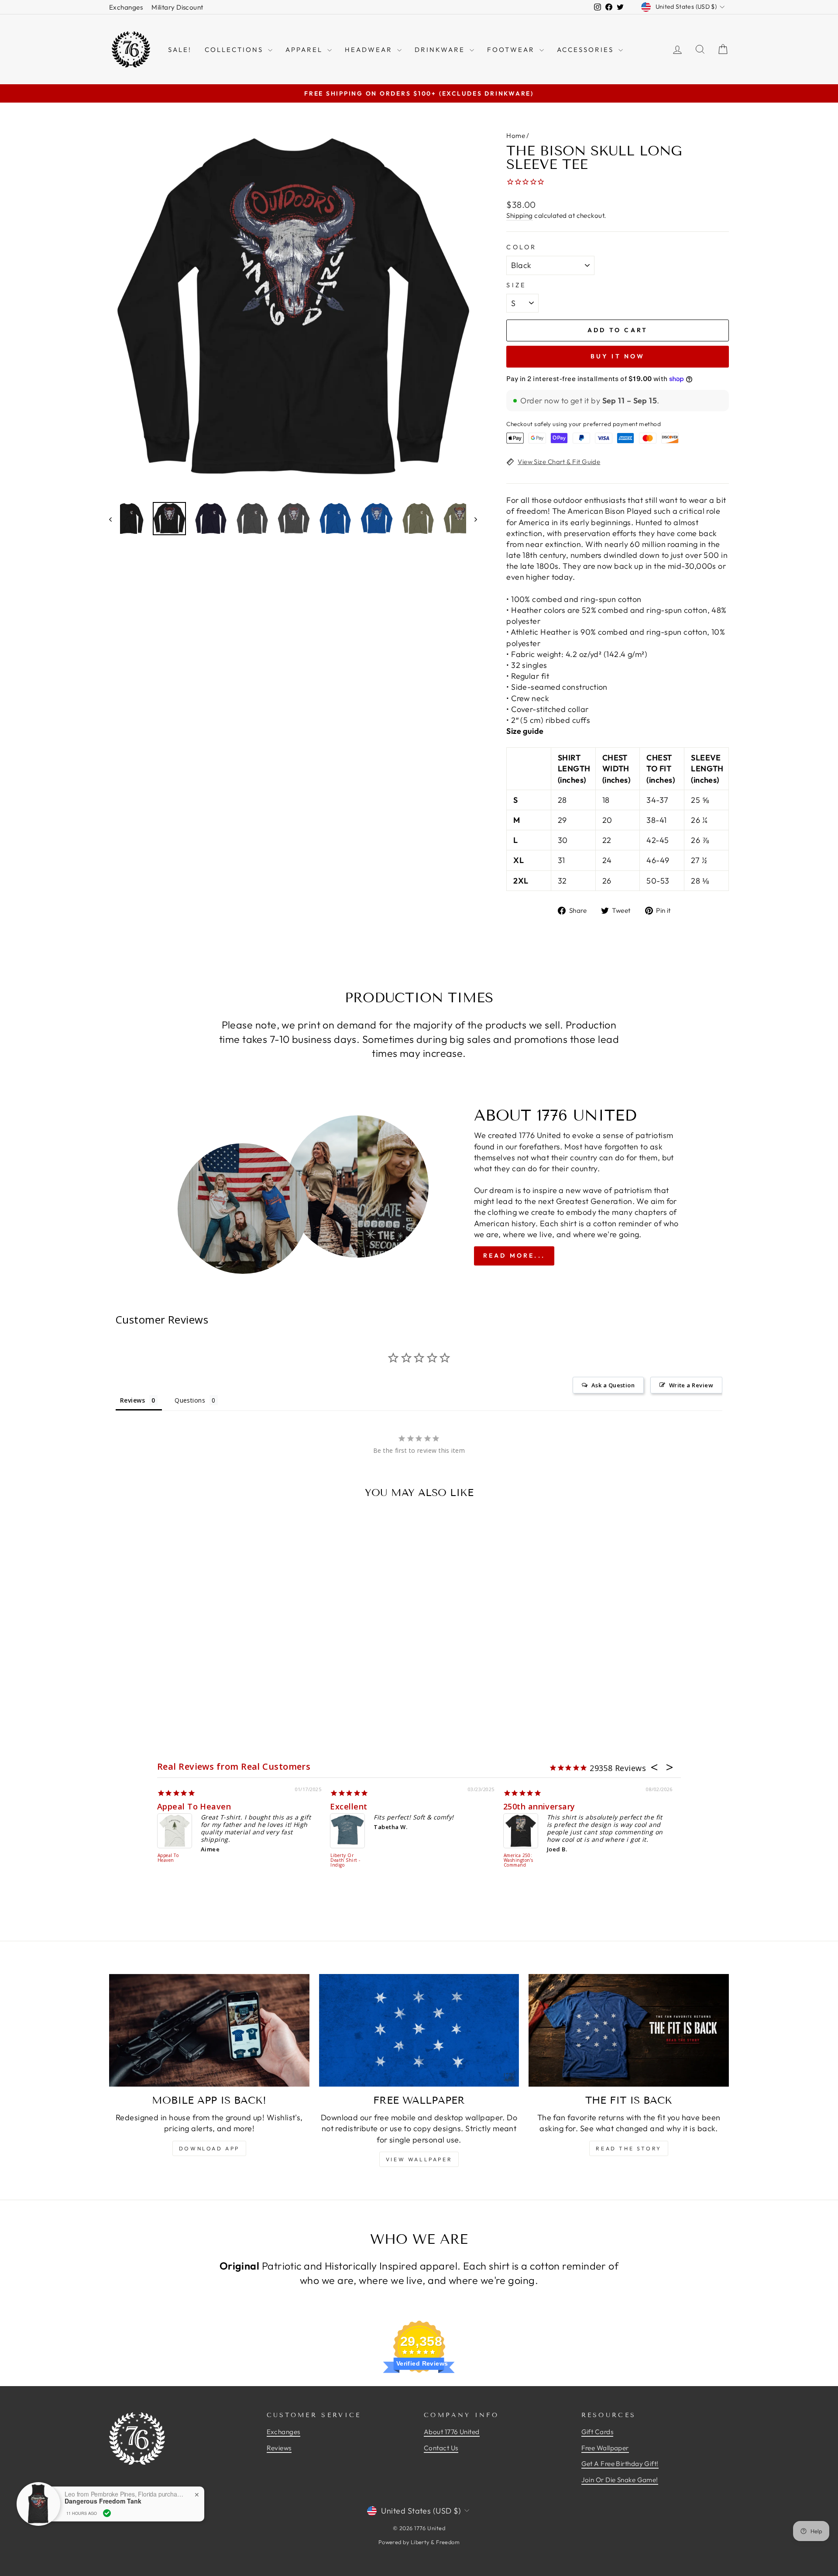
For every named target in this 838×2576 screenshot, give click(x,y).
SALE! (180, 50)
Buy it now (618, 356)
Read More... (514, 1255)
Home (516, 136)
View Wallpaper (419, 2159)
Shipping (520, 215)
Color (522, 247)
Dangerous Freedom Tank (103, 2501)
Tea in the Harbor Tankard (219, 1806)
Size (516, 285)
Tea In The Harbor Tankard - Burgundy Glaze (177, 1865)
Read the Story (628, 2148)
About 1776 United (452, 2432)
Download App (209, 2148)
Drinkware (441, 50)
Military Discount (177, 7)
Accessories (587, 50)
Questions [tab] (190, 1400)
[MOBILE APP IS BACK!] (209, 2030)
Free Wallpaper (605, 2448)
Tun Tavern (351, 1856)
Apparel (305, 50)
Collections (235, 50)
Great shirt (360, 1806)
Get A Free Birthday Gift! (620, 2464)
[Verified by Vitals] (107, 2513)
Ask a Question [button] (613, 1385)
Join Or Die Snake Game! (620, 2480)
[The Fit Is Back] (629, 2030)
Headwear (370, 50)
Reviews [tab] (132, 1400)
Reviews (279, 2448)
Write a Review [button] (691, 1385)
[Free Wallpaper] (419, 2030)
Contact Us (441, 2448)
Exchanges (126, 7)
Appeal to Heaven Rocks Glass (527, 1851)
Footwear (512, 50)
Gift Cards (598, 2432)
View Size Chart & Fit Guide (559, 462)
